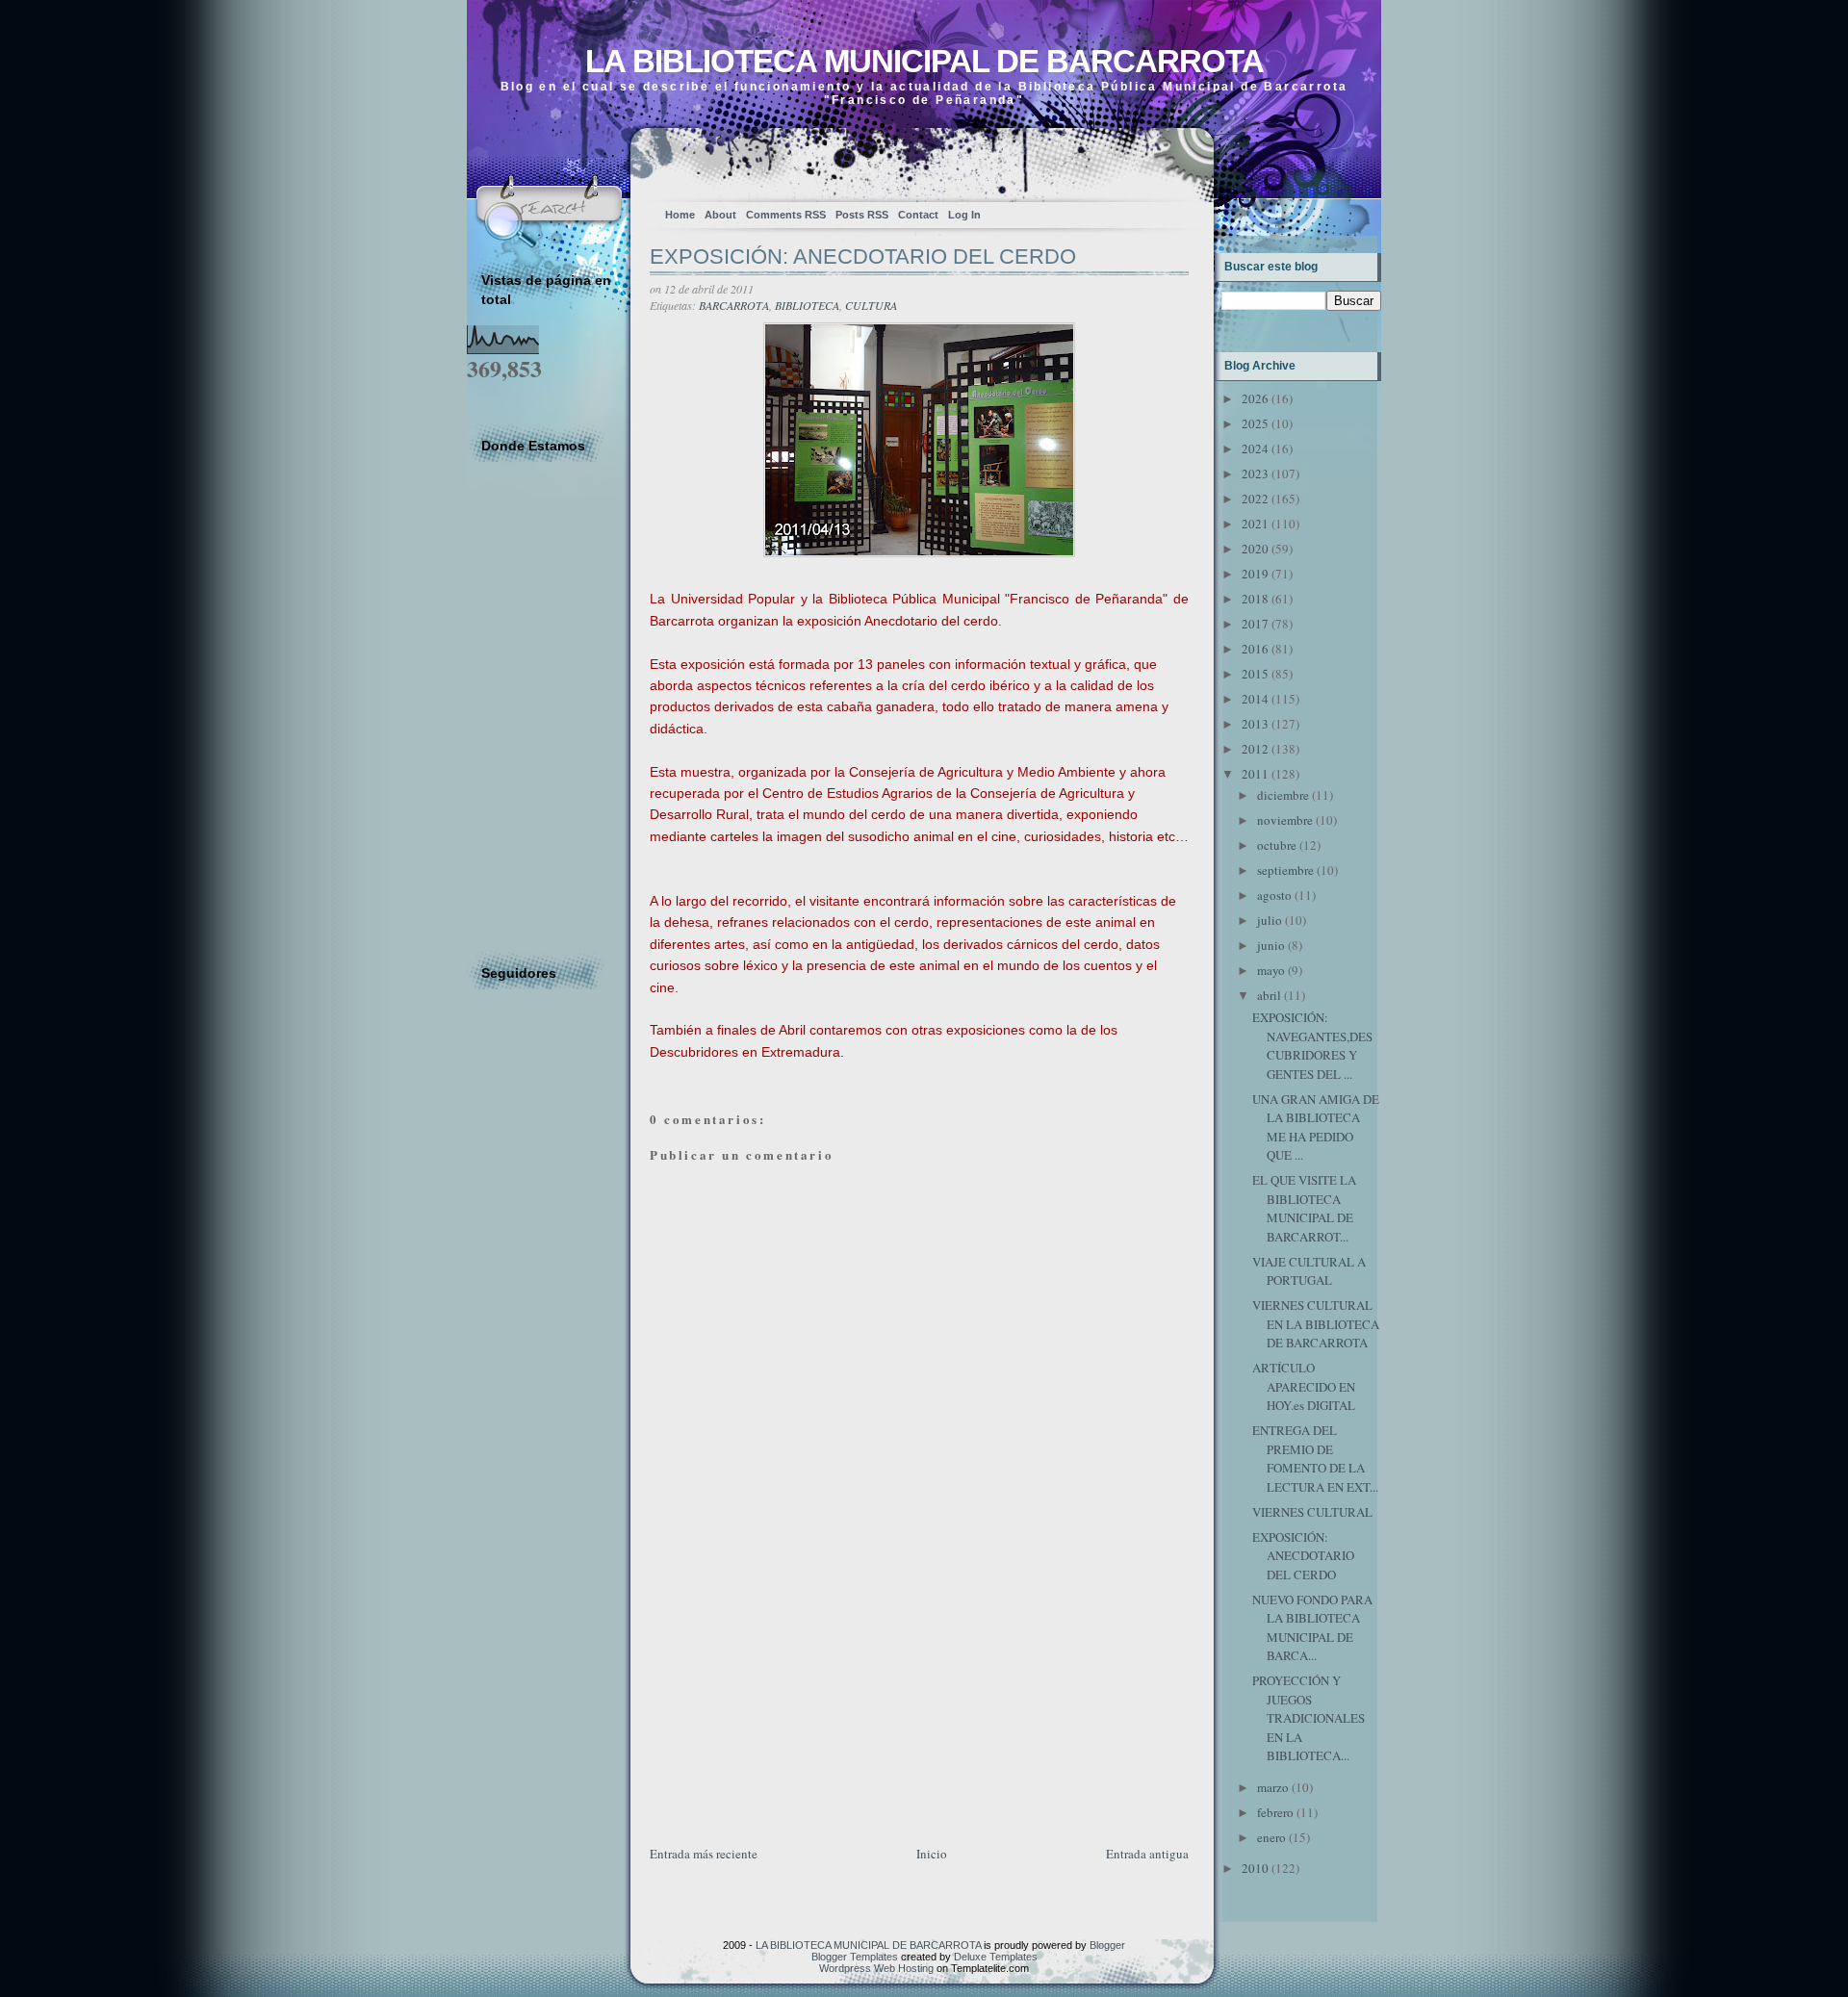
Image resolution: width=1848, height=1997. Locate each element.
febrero (1275, 1812)
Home (680, 215)
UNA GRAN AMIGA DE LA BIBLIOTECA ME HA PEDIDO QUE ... (1316, 1127)
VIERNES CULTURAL (1312, 1512)
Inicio (932, 1854)
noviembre (1285, 820)
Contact (918, 215)
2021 (1255, 524)
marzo (1273, 1787)
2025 (1255, 423)
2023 (1255, 474)
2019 (1255, 574)
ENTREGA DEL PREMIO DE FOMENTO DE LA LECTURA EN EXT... (1315, 1459)
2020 (1255, 549)
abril (1269, 995)
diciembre (1283, 795)
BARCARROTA (734, 305)
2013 (1255, 724)
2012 (1255, 749)
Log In (964, 215)
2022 (1255, 499)
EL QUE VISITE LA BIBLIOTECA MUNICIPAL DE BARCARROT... (1304, 1208)
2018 (1255, 599)
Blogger (1107, 1945)
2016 (1255, 649)
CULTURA (871, 305)
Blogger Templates (855, 1957)
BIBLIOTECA (807, 305)
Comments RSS (786, 215)
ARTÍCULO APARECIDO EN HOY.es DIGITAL (1304, 1386)
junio (1271, 945)
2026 (1255, 398)
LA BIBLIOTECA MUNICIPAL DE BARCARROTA (924, 61)
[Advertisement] (794, 1708)
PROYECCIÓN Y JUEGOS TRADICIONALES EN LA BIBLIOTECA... (1309, 1718)
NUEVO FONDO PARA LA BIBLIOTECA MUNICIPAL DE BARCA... (1312, 1628)
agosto (1274, 895)
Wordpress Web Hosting (876, 1968)
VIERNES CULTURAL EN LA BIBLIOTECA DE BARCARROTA (1316, 1324)
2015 (1255, 674)
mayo (1271, 970)
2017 (1255, 624)
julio (1270, 920)
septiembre (1285, 870)
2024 (1255, 448)
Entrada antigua (1147, 1854)
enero (1271, 1837)
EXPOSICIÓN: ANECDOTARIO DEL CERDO (863, 256)
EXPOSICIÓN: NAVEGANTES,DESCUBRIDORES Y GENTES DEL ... (1312, 1046)
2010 (1255, 1868)
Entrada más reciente (704, 1854)
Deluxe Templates (996, 1957)
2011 (1255, 774)
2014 (1255, 699)
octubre (1277, 845)
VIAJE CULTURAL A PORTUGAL (1309, 1271)
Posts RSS (862, 215)
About (720, 215)
